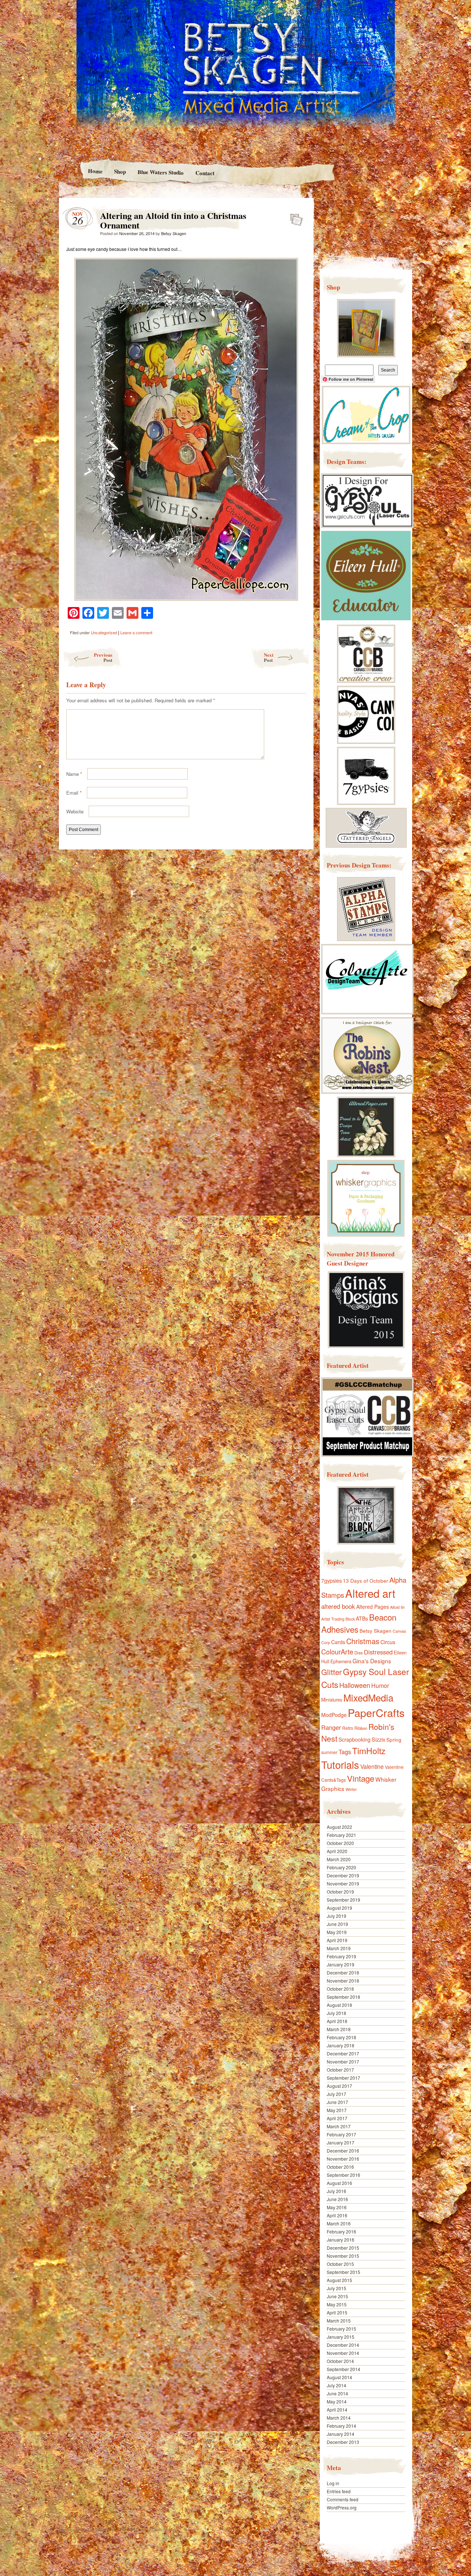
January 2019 (341, 1964)
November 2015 (343, 2256)
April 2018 (337, 2021)
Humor (380, 1686)
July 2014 (337, 2385)
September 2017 (343, 2078)
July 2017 (337, 2094)
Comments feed (343, 2499)
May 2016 (337, 2207)
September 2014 (343, 2369)
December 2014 (343, 2345)
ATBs (362, 1618)
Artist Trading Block (338, 1619)
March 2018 (339, 2029)
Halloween (355, 1685)
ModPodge (334, 1715)
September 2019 (343, 1900)
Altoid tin (397, 1607)
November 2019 (343, 1883)
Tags (345, 1752)
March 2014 (339, 2418)
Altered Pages (373, 1607)
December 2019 (343, 1875)
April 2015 (337, 2312)
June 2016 (337, 2199)
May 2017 (337, 2110)
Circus (388, 1642)
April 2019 (337, 1940)
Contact (205, 173)
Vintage (361, 1778)
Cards (338, 1642)
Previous (103, 657)
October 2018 (340, 1989)
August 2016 (339, 2183)
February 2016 (341, 2231)
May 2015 (337, 2304)
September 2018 (343, 1997)
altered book (338, 1606)
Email (74, 793)
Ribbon (361, 1728)
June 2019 (337, 1924)
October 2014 (340, 2361)
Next (269, 657)
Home (95, 171)
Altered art (370, 1593)
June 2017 (337, 2102)
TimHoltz (369, 1750)
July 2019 (337, 1916)
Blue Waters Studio (161, 172)
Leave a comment (136, 632)
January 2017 (341, 2142)
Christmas (363, 1641)
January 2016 (341, 2240)
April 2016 (337, 2215)
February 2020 (341, 1867)
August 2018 (339, 2005)
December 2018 (343, 1972)
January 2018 (341, 2045)
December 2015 (343, 2248)
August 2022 (339, 1827)
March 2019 (339, 1948)
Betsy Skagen (174, 233)
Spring (394, 1739)
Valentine (372, 1766)
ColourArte (337, 1651)
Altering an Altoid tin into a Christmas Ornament (294, 217)
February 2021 (341, 1835)
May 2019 (337, 1932)
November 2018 (343, 1981)
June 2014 (337, 2393)
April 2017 (337, 2118)
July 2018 (337, 2013)
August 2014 (339, 2377)
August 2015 (339, 2280)
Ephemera (341, 1661)
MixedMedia (368, 1697)
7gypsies (332, 1580)
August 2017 (339, 2086)
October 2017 (340, 2070)
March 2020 (339, 1859)
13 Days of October (366, 1580)
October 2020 (340, 1843)
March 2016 (339, 2223)
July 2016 (337, 2191)
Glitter (332, 1672)
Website (75, 811)
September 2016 (343, 2175)
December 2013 (343, 2442)
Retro (348, 1728)
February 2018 (341, 2037)
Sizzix (378, 1739)
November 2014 (343, 2353)
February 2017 (341, 2134)
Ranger (331, 1727)
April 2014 (337, 2410)
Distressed (378, 1652)
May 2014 (337, 2401)
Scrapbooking (355, 1739)
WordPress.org (342, 2507)
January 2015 (341, 2337)
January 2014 (341, 2434)
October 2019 (340, 1892)
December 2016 (343, 2151)
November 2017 (343, 2061)
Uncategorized (104, 632)
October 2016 (340, 2167)
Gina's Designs (372, 1661)
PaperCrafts (376, 1712)
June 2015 (337, 2296)
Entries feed (339, 2491)
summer (329, 1752)
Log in (333, 2483)
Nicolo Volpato (165, 2529)
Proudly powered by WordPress (87, 2529)
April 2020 (337, 1851)
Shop (120, 171)
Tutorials (340, 1764)
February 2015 (341, 2329)
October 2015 (340, 2264)
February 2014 (341, 2426)
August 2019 (339, 1908)
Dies (359, 1653)
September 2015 (343, 2272)
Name (74, 774)
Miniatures (332, 1700)
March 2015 (339, 2320)
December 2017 (343, 2053)
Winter (351, 1789)
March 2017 (339, 2126)
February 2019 (341, 1956)
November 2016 (343, 2159)
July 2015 (337, 2288)
